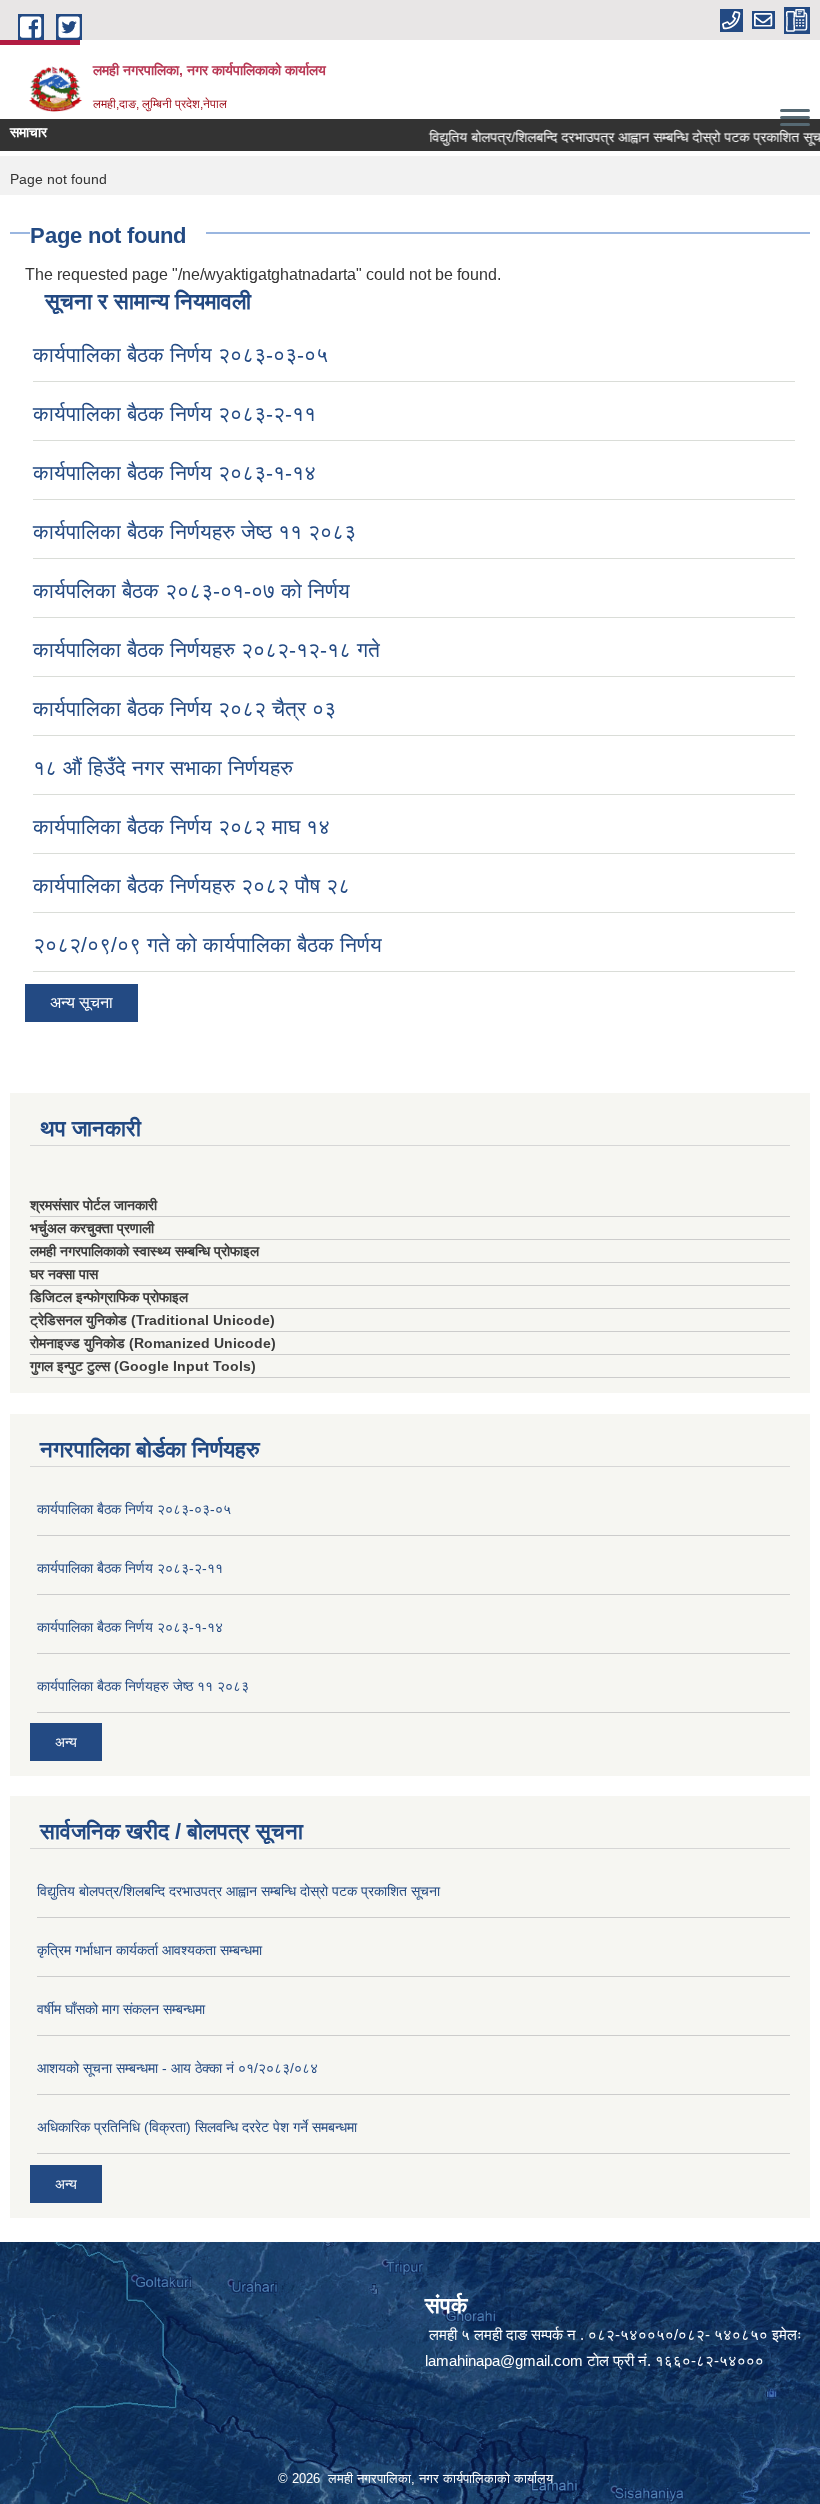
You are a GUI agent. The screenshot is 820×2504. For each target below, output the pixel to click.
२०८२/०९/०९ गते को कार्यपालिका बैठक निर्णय (207, 944)
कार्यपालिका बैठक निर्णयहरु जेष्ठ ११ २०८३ (194, 531)
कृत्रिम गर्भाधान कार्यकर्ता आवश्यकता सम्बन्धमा (149, 1950)
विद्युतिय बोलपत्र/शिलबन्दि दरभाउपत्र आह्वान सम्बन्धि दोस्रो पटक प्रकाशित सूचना (610, 137)
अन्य (66, 1742)
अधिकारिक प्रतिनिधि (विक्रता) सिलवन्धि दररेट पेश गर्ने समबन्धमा (197, 2127)
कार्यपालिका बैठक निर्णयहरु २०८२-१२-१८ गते (206, 649)
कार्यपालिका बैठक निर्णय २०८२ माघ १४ (181, 826)
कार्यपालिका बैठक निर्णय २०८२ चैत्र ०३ (184, 708)
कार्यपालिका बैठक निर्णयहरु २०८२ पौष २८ (191, 885)
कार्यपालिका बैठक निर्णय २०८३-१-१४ (174, 472)
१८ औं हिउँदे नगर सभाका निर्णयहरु (163, 767)
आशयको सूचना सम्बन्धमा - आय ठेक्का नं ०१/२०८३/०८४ (177, 2068)
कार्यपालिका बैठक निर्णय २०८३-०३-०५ (180, 354)
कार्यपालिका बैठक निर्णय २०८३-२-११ (174, 413)
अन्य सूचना (81, 1002)
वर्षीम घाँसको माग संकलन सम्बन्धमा (121, 2009)
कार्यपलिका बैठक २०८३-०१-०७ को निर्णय (191, 590)
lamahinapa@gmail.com (504, 2360)
